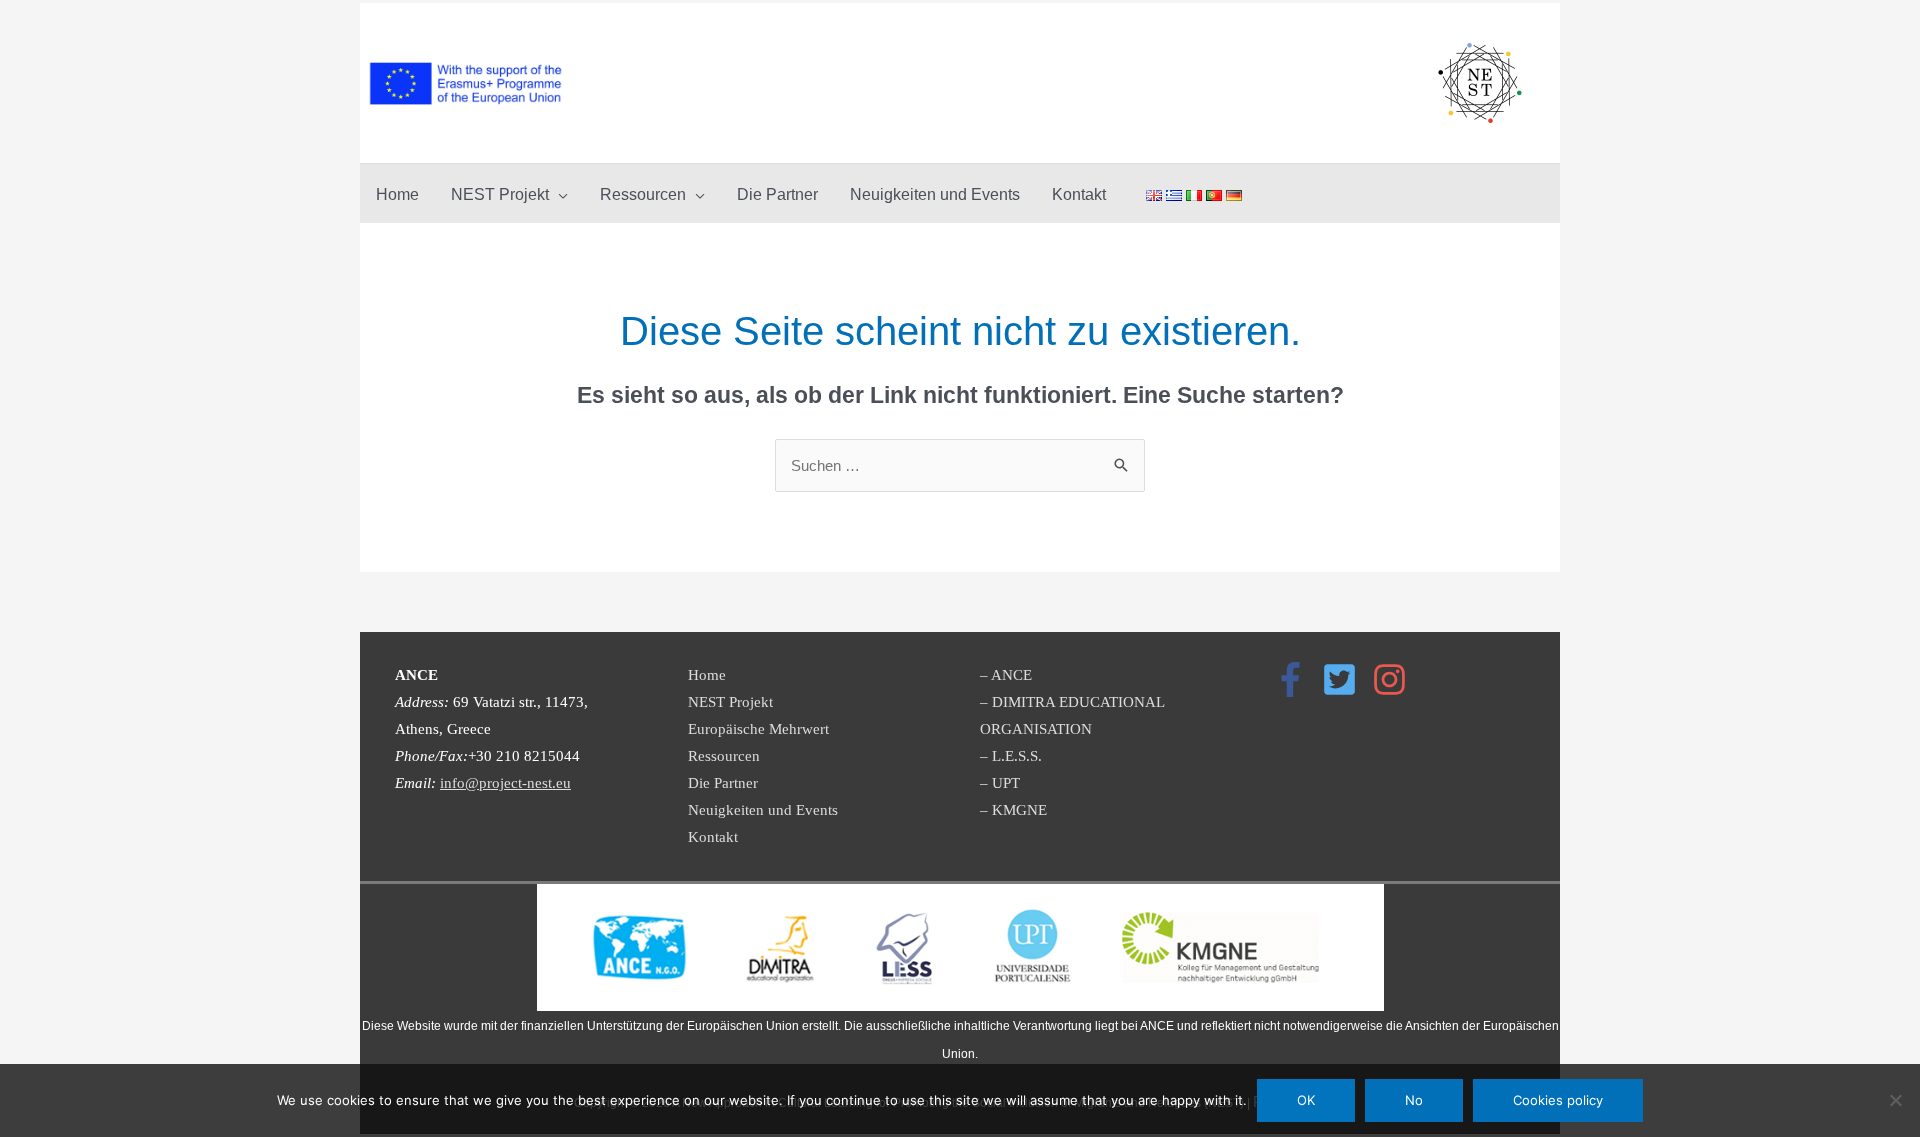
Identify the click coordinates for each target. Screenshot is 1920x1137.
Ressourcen (724, 756)
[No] (1895, 1100)
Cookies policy (1558, 1100)
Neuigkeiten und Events (763, 810)
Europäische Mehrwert (758, 729)
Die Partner (723, 783)
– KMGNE (1013, 810)
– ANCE (1006, 675)
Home (707, 675)
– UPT (1000, 783)
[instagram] (1395, 679)
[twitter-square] (1345, 679)
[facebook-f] (1296, 679)
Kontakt (713, 837)
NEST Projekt (730, 702)
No (1414, 1100)
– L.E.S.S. (1011, 756)
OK (1306, 1100)
